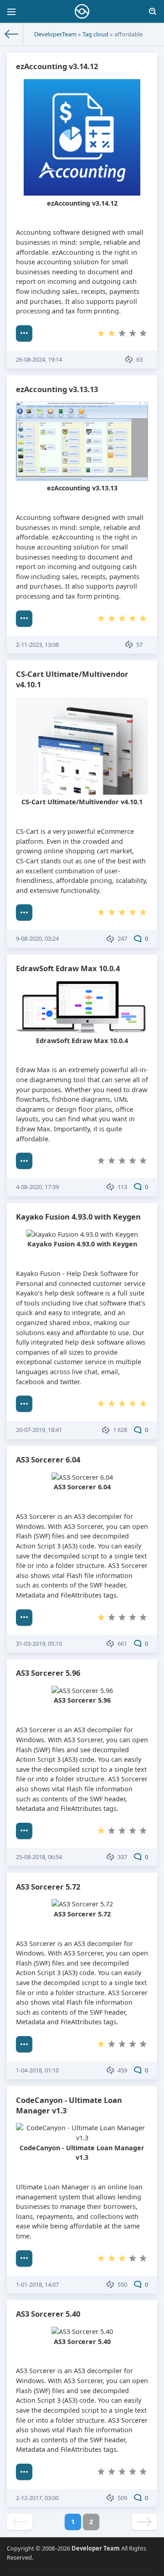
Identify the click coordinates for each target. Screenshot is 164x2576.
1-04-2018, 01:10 (37, 2070)
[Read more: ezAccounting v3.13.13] (24, 619)
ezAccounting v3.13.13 (57, 389)
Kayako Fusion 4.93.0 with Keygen (78, 1217)
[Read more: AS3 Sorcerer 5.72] (24, 2044)
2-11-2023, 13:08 (37, 645)
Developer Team (96, 2548)
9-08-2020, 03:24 (37, 938)
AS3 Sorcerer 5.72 (48, 1887)
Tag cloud (95, 34)
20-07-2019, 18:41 (39, 1430)
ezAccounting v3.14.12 (57, 66)
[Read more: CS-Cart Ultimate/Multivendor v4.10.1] (24, 912)
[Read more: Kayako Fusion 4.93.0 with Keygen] (24, 1404)
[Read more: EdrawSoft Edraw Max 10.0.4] (24, 1161)
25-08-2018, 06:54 (39, 1857)
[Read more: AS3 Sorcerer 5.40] (24, 2472)
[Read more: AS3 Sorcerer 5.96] (24, 1831)
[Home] (12, 34)
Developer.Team (55, 34)
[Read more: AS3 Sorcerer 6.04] (24, 1618)
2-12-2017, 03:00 (37, 2498)
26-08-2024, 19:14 (39, 359)
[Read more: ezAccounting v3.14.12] (24, 333)
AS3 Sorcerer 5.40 (48, 2314)
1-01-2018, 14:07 (37, 2284)
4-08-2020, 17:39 (37, 1187)
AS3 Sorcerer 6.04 (48, 1459)
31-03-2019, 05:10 (39, 1643)
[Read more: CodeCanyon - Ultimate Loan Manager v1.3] (24, 2258)
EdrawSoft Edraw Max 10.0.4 (68, 968)
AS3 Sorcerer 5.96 (48, 1673)
